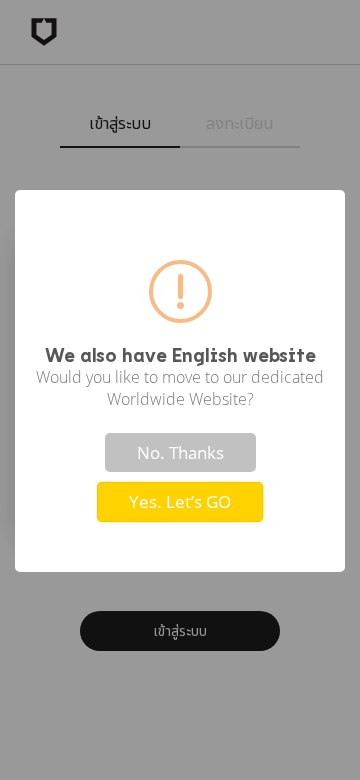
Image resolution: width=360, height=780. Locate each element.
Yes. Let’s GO (180, 501)
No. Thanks (180, 452)
